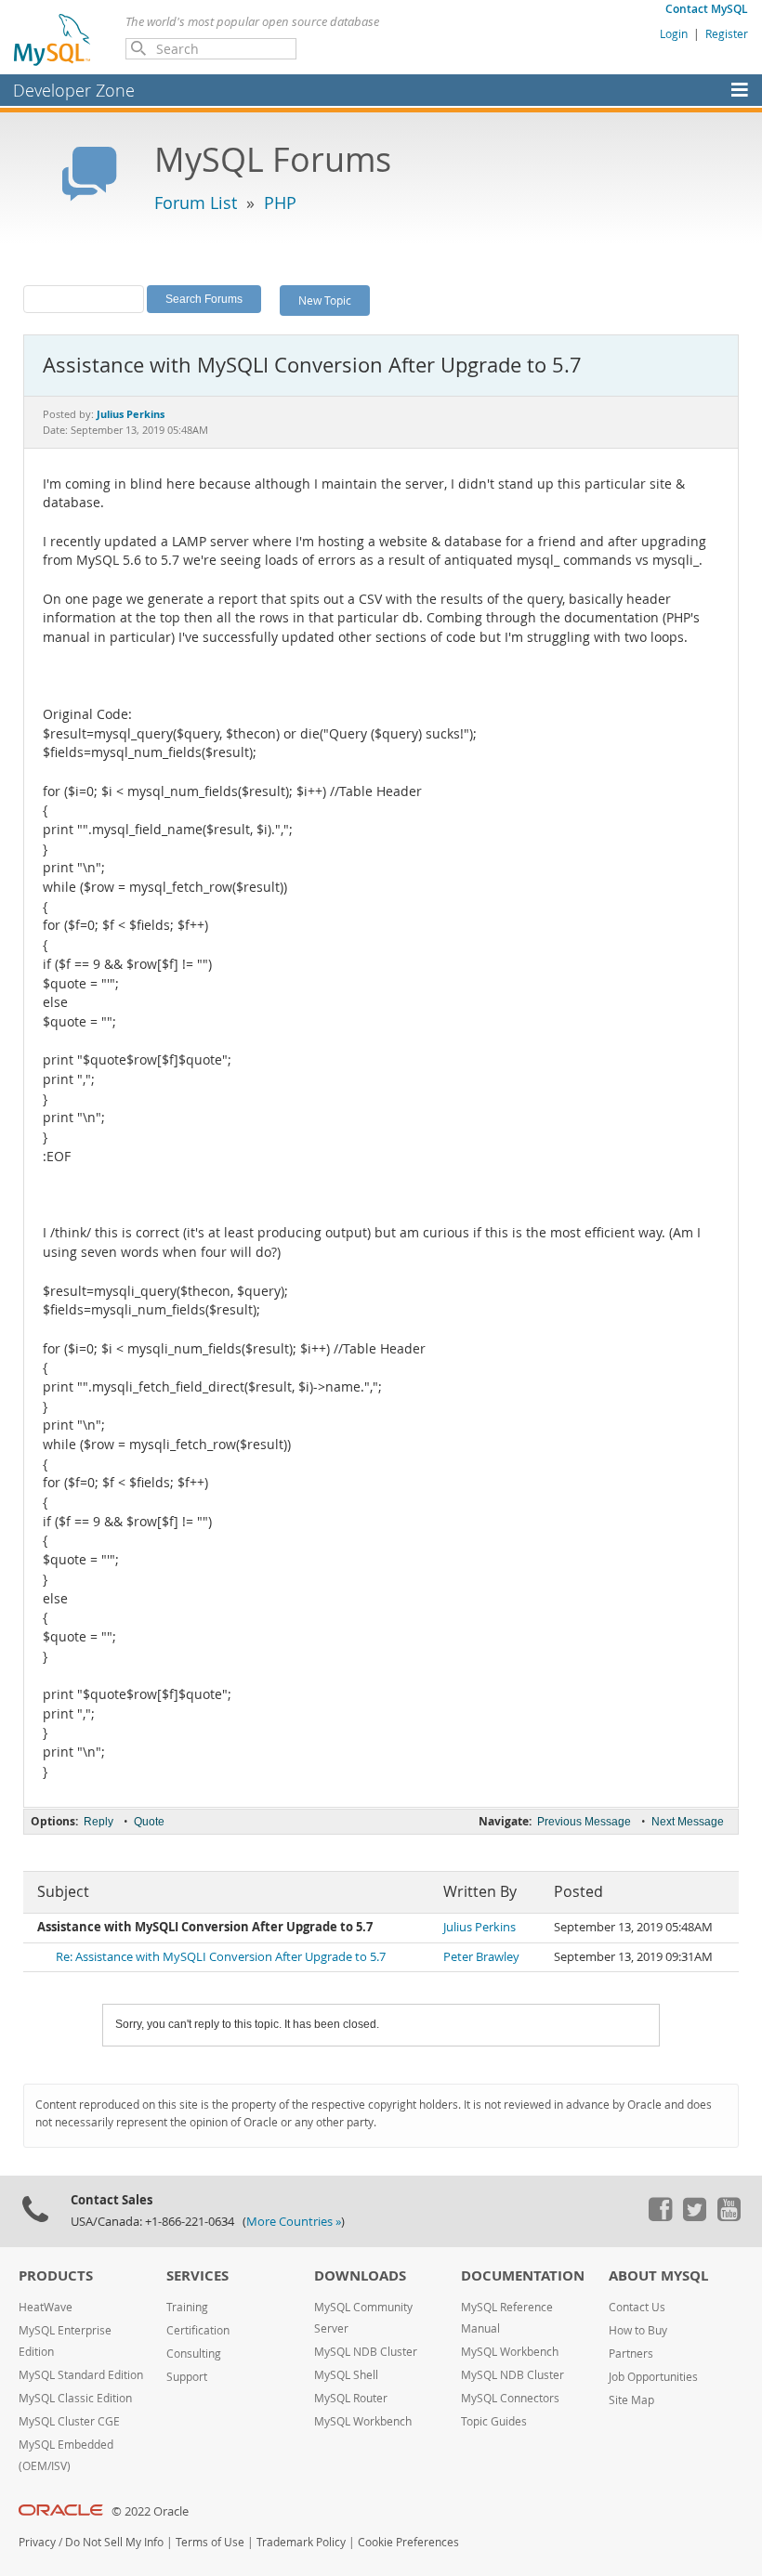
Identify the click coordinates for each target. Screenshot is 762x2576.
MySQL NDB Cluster (366, 2352)
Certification (198, 2330)
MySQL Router (351, 2398)
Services (197, 2275)
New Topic (325, 300)
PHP (280, 203)
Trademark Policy (301, 2542)
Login (674, 33)
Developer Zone (74, 90)
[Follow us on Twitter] (694, 2216)
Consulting (194, 2354)
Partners (631, 2354)
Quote (149, 1822)
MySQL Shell (346, 2375)
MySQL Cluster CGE (69, 2421)
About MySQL (658, 2275)
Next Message (688, 1822)
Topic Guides (494, 2421)
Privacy (37, 2542)
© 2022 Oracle (150, 2511)
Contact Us (637, 2307)
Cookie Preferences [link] (408, 2542)
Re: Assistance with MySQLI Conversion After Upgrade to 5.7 (221, 1957)
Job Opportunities (653, 2377)
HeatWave (46, 2307)
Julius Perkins (480, 1927)
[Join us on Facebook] (660, 2216)
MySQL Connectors (510, 2398)
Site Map (631, 2400)
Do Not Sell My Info (114, 2542)
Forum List (196, 203)
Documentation (523, 2275)
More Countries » (294, 2222)
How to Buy (638, 2330)
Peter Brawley (481, 1957)
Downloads (360, 2275)
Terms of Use (210, 2542)
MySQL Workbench (363, 2421)
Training (187, 2307)
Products (56, 2275)
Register (727, 33)
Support (187, 2377)
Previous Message (584, 1822)
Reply (99, 1822)
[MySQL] (53, 39)
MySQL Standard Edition (81, 2375)
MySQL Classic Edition (75, 2398)
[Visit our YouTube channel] (729, 2216)
